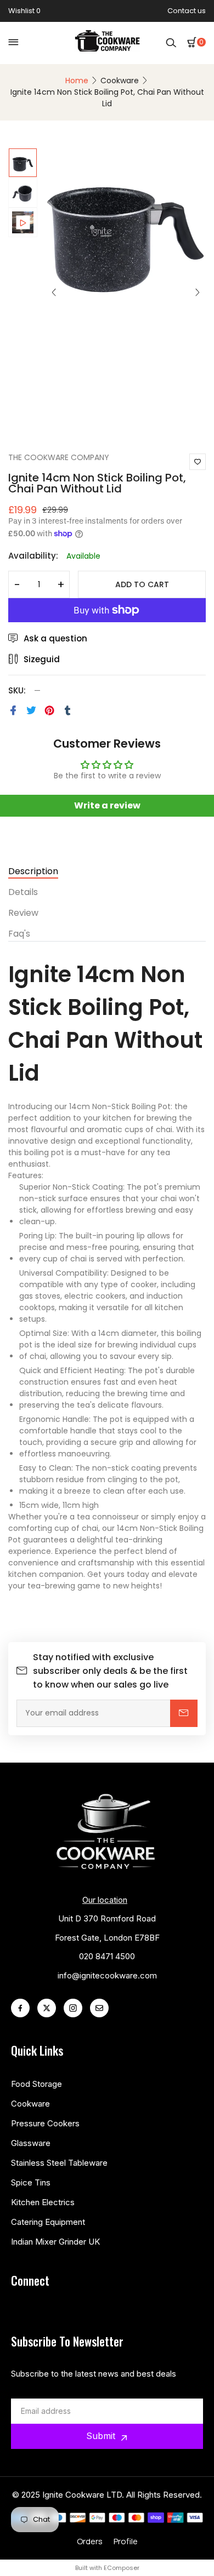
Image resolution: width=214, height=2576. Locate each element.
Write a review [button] (107, 805)
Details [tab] (23, 893)
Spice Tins (31, 2182)
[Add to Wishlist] (198, 462)
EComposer (122, 2568)
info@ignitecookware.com (107, 1975)
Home (77, 81)
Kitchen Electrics (43, 2202)
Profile (126, 2541)
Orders (90, 2541)
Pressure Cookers (45, 2123)
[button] (196, 42)
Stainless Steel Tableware (59, 2163)
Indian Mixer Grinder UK (55, 2242)
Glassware (31, 2143)
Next (198, 292)
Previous (54, 292)
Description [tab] (33, 872)
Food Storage (36, 2084)
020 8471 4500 (107, 1956)
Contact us (187, 11)
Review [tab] (23, 914)
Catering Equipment (48, 2222)
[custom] (20, 2008)
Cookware (120, 81)
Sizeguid (42, 659)
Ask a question (55, 638)
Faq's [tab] (19, 935)
